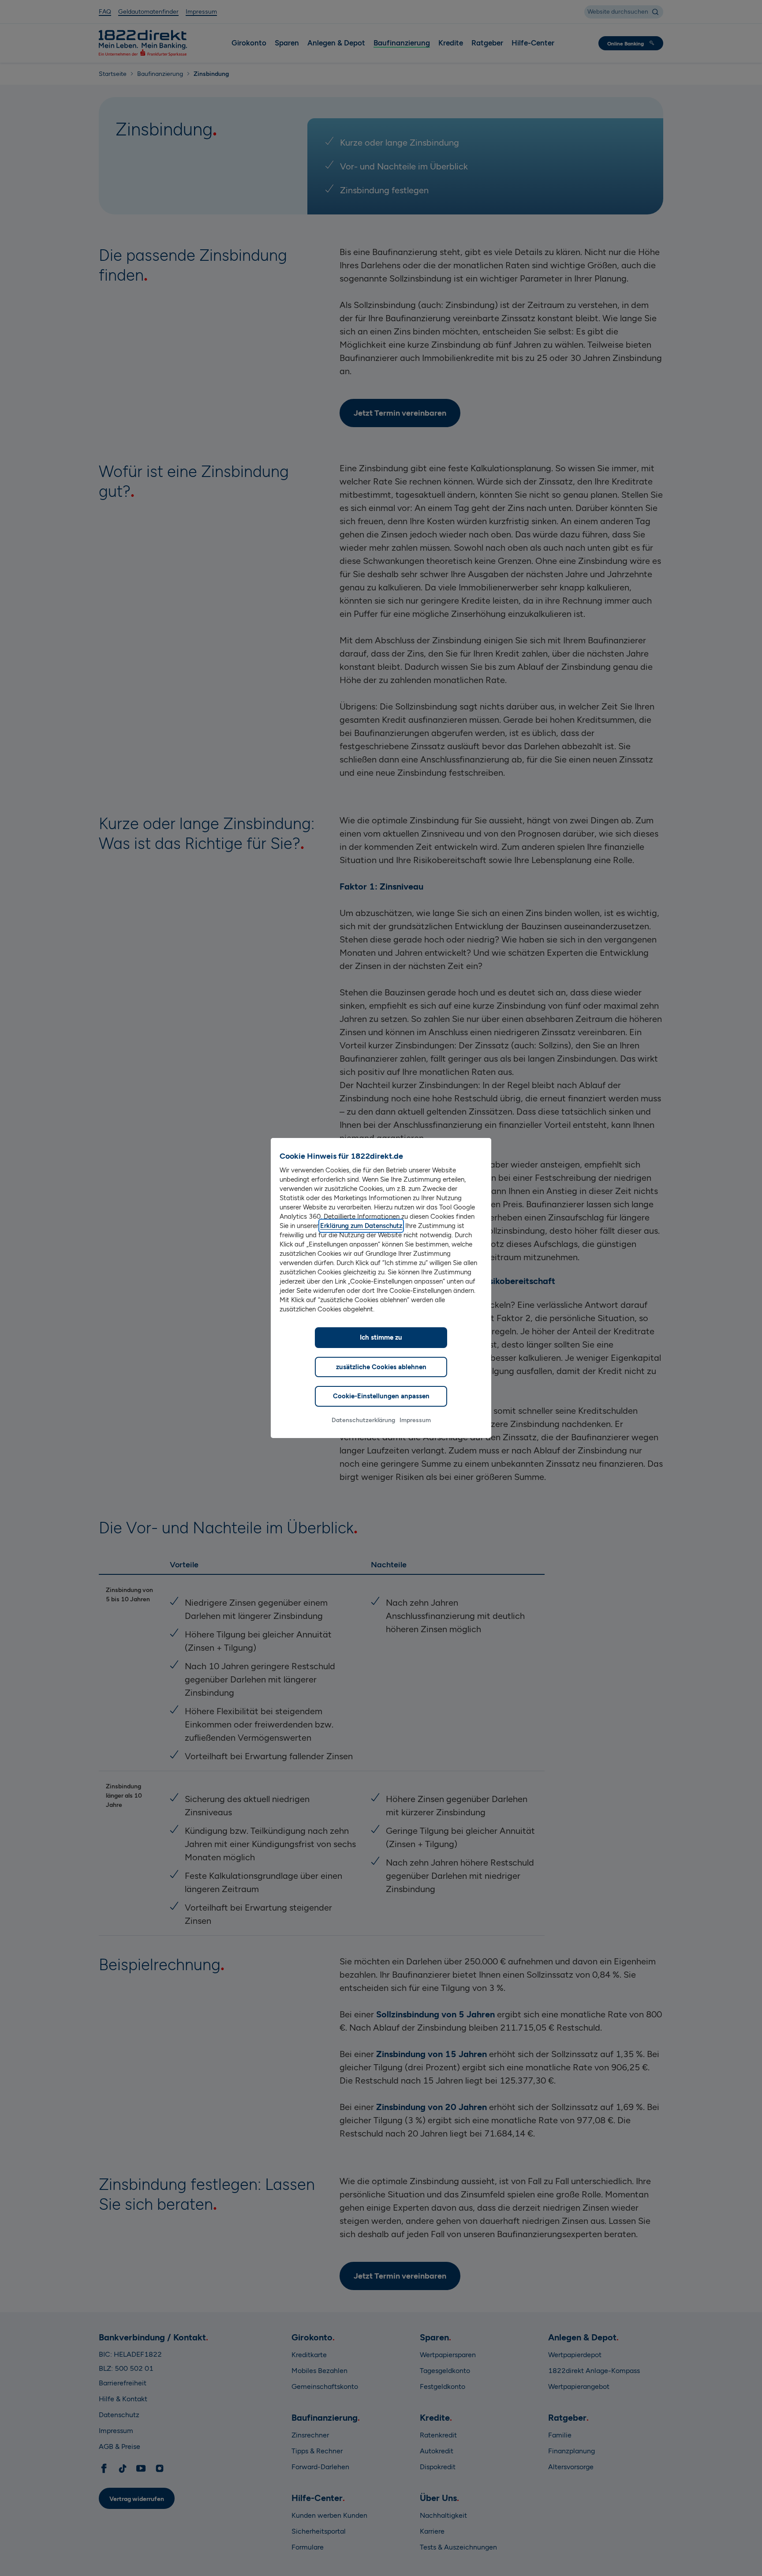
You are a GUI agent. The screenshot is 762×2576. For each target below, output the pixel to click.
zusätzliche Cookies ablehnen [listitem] (381, 1367)
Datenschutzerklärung (363, 1420)
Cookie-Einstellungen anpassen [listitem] (381, 1396)
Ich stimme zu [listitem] (381, 1337)
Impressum (415, 1420)
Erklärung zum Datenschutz (361, 1226)
